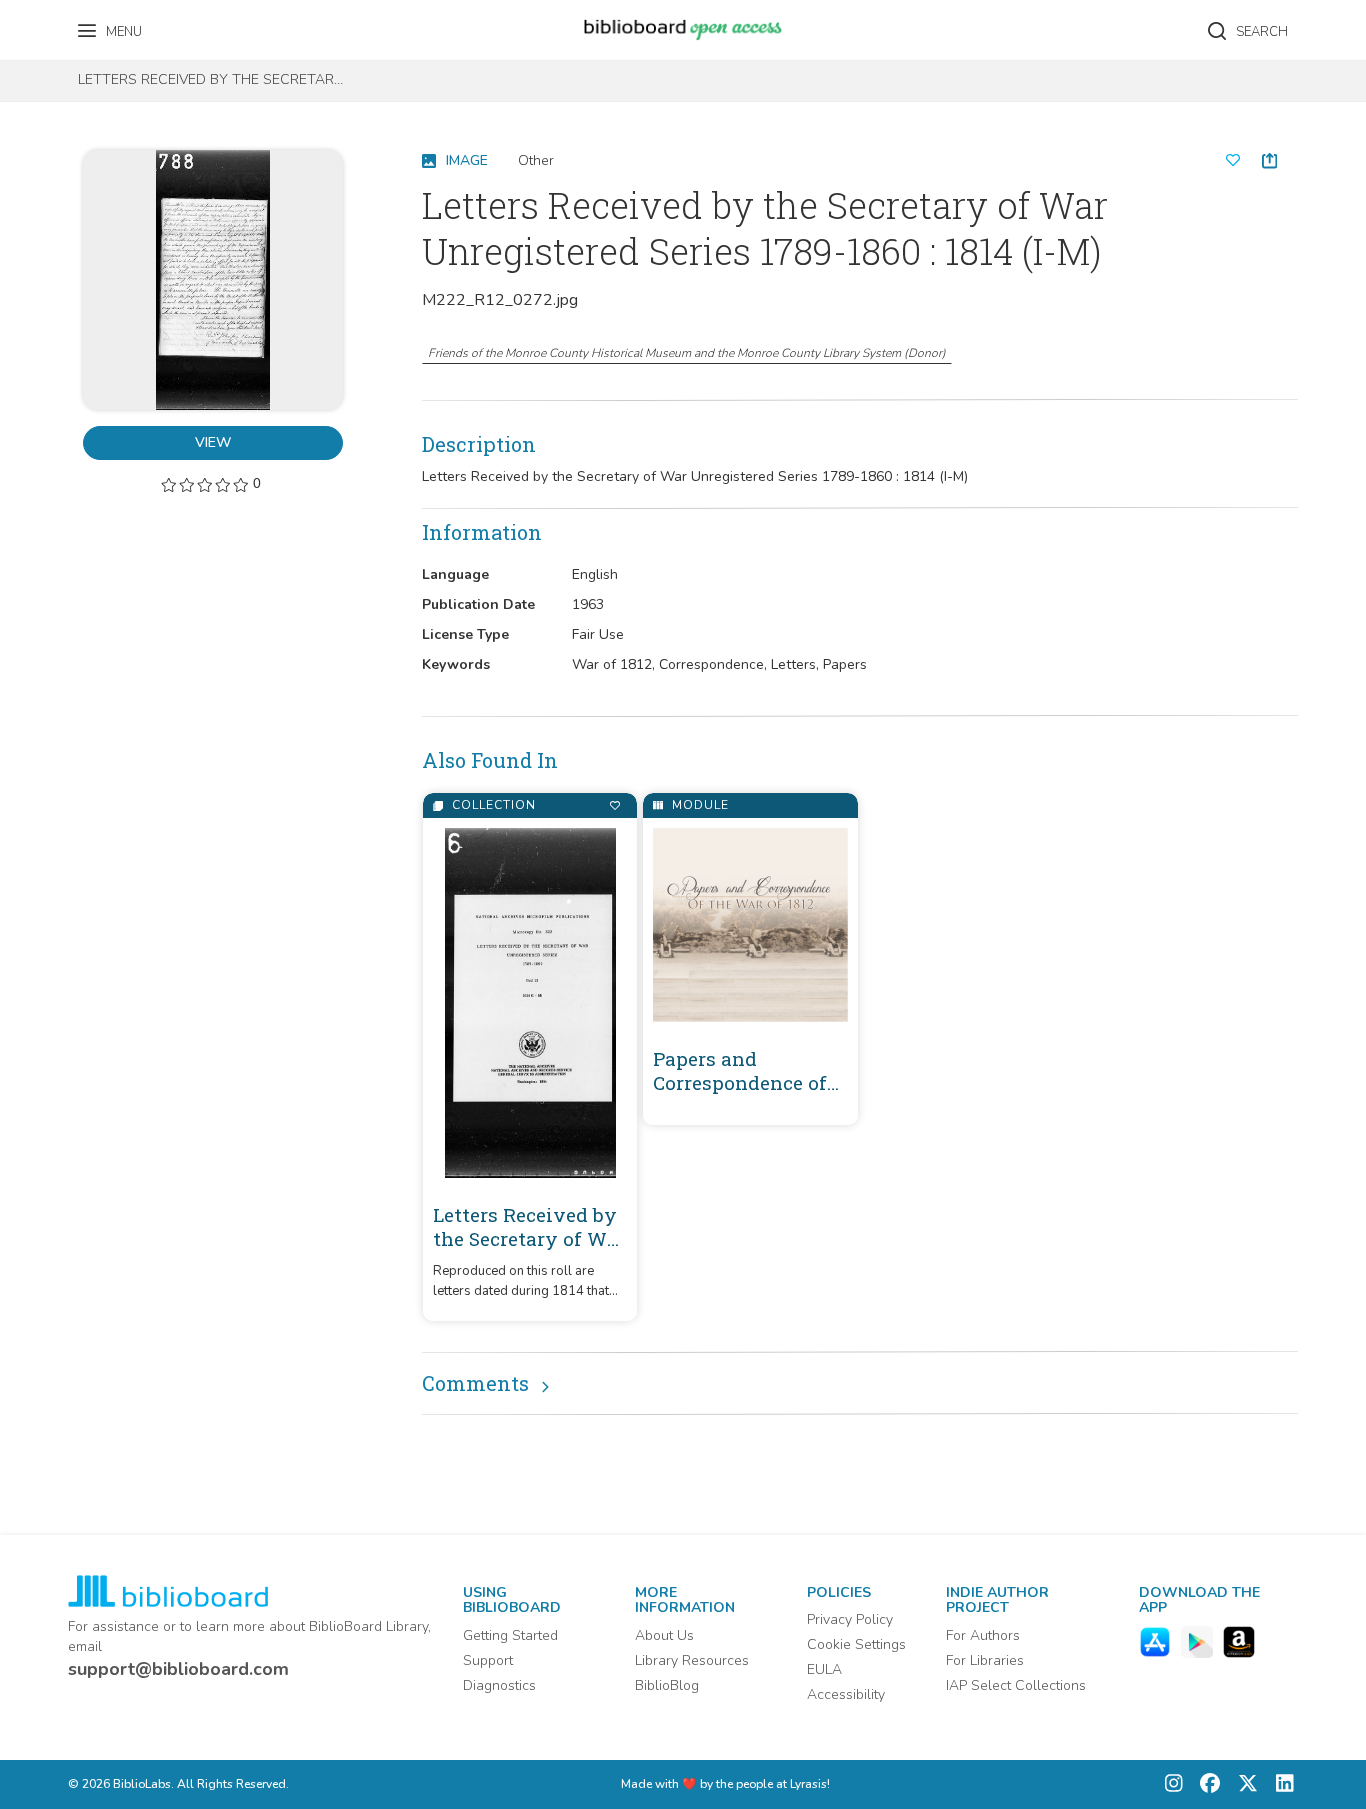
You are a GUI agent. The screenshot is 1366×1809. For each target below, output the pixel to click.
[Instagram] (1174, 1784)
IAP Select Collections (1016, 1685)
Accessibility (846, 1694)
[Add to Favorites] (614, 805)
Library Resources (692, 1660)
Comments (475, 1383)
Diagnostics (499, 1685)
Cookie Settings (856, 1644)
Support (488, 1660)
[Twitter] (1243, 1784)
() (687, 353)
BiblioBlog (667, 1685)
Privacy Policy (850, 1619)
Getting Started (510, 1635)
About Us (664, 1635)
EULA (824, 1669)
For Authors (983, 1635)
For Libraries (985, 1660)
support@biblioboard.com (178, 1669)
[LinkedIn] (1280, 1784)
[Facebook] (1205, 1784)
